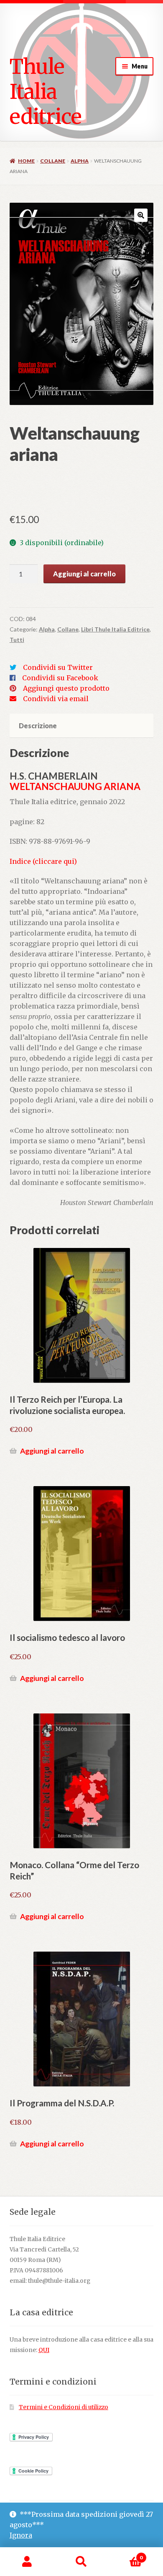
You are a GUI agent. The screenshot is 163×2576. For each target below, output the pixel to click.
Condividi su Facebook (60, 678)
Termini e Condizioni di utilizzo (64, 2407)
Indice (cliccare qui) (43, 861)
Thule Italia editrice (46, 91)
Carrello (126, 2555)
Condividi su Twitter (58, 667)
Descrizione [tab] (38, 726)
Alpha (80, 161)
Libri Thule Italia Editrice (115, 629)
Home (26, 161)
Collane (53, 161)
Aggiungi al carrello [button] (52, 1451)
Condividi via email (56, 699)
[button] (141, 215)
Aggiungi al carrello (84, 574)
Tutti (17, 640)
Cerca (81, 2562)
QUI (44, 2350)
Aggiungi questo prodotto (66, 688)
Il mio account (27, 2562)
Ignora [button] (21, 2535)
